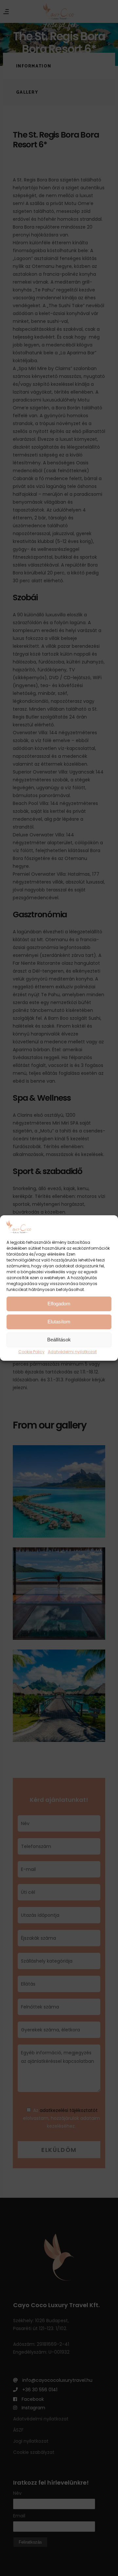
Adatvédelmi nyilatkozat (72, 1352)
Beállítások (59, 1340)
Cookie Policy (31, 1352)
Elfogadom (59, 1304)
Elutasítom (59, 1322)
